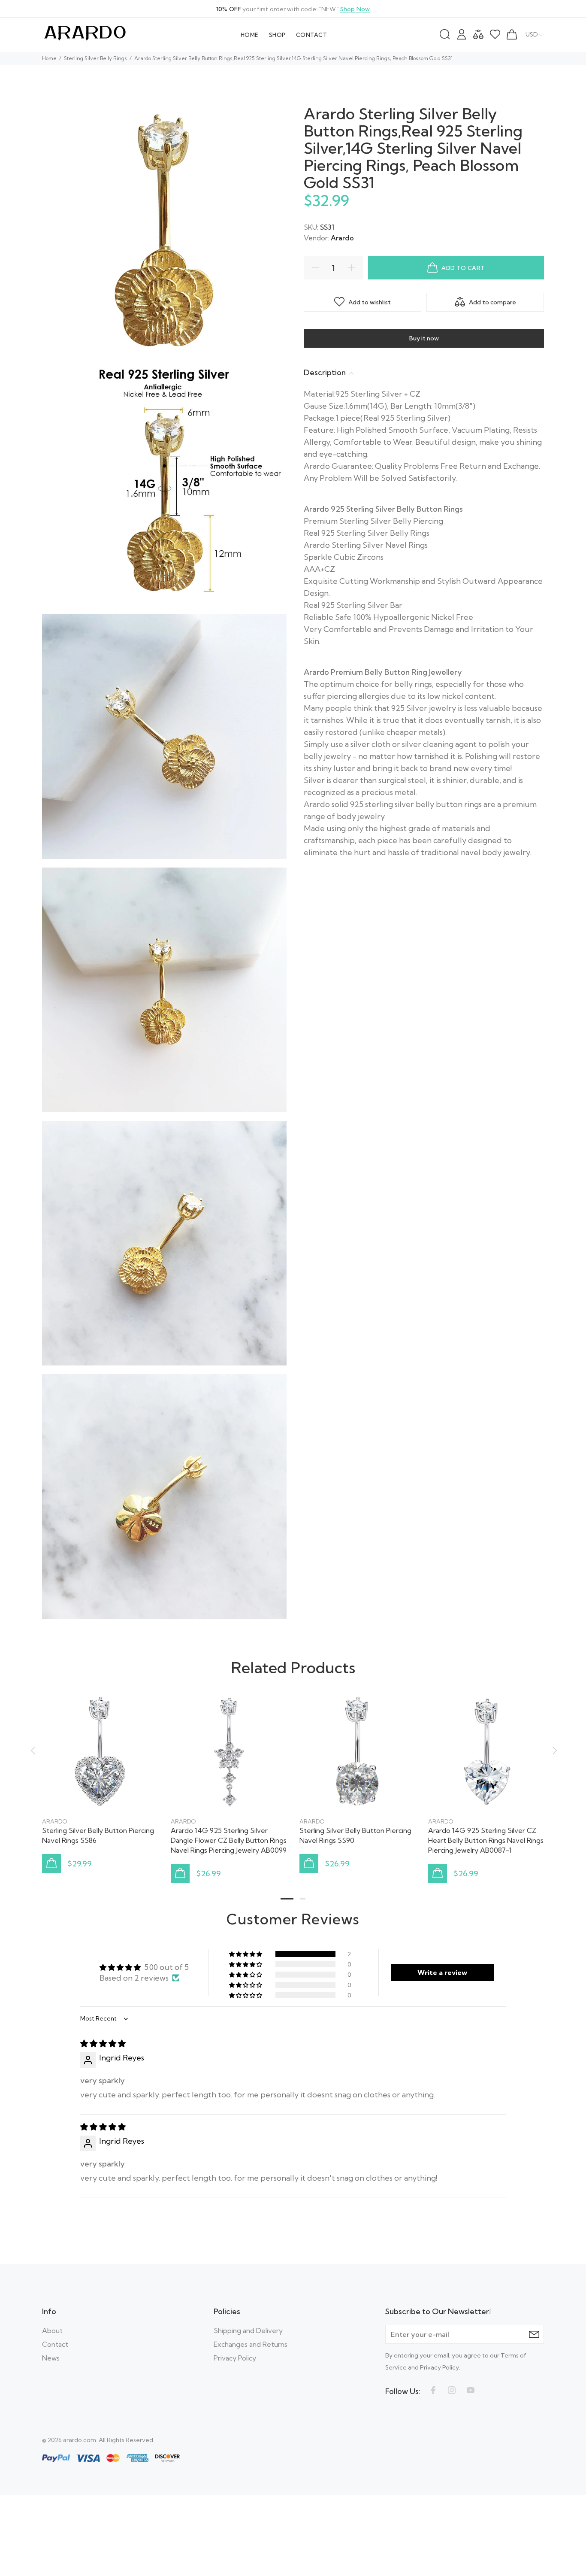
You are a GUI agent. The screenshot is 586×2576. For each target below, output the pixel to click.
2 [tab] (303, 1899)
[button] (246, 1954)
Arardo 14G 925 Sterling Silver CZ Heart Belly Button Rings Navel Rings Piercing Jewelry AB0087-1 (486, 1840)
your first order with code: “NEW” (293, 9)
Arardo (342, 238)
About (52, 2330)
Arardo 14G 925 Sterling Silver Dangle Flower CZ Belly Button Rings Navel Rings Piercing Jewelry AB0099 (229, 1840)
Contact (55, 2344)
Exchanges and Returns (251, 2344)
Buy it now (424, 338)
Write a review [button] (442, 1972)
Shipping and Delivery (248, 2330)
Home (49, 58)
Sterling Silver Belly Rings (95, 58)
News (51, 2358)
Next (553, 1751)
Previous (33, 1751)
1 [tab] (287, 1899)
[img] (103, 2044)
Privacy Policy (235, 2358)
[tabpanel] (100, 1775)
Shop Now (355, 9)
